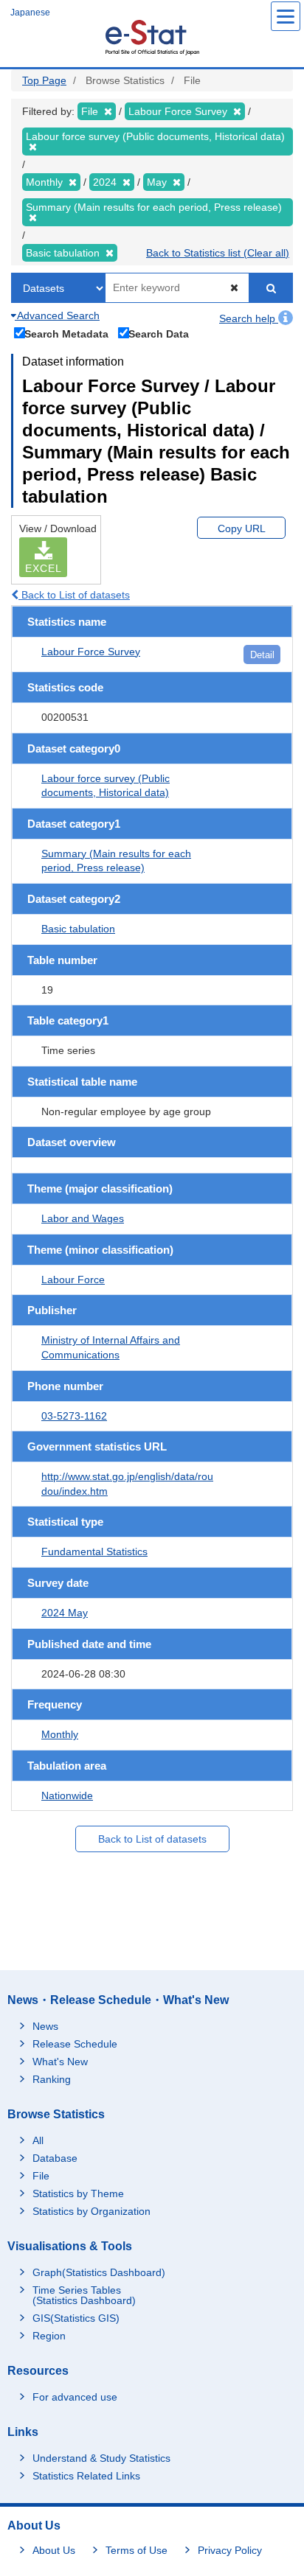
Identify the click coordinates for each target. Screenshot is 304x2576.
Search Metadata (66, 334)
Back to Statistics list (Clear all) (218, 253)
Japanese (30, 13)
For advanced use (75, 2397)
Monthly (60, 1734)
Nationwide (67, 1795)
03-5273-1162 (74, 1416)
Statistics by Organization (91, 2211)
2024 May (65, 1613)
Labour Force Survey (91, 652)
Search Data (159, 334)
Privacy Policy (230, 2550)
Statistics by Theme (78, 2193)
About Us (54, 2550)
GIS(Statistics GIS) (76, 2318)
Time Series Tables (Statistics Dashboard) (84, 2295)
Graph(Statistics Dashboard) (99, 2272)
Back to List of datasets (74, 595)
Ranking (52, 2079)
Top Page (44, 80)
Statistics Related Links (86, 2476)
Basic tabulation (78, 929)
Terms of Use (137, 2550)
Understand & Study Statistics (101, 2458)
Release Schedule (75, 2044)
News (45, 2026)
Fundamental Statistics (94, 1551)
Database (55, 2158)
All (38, 2140)
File (41, 2176)
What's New (60, 2062)
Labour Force (73, 1280)
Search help (249, 318)
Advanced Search (57, 315)
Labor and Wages (83, 1218)
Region (49, 2336)
